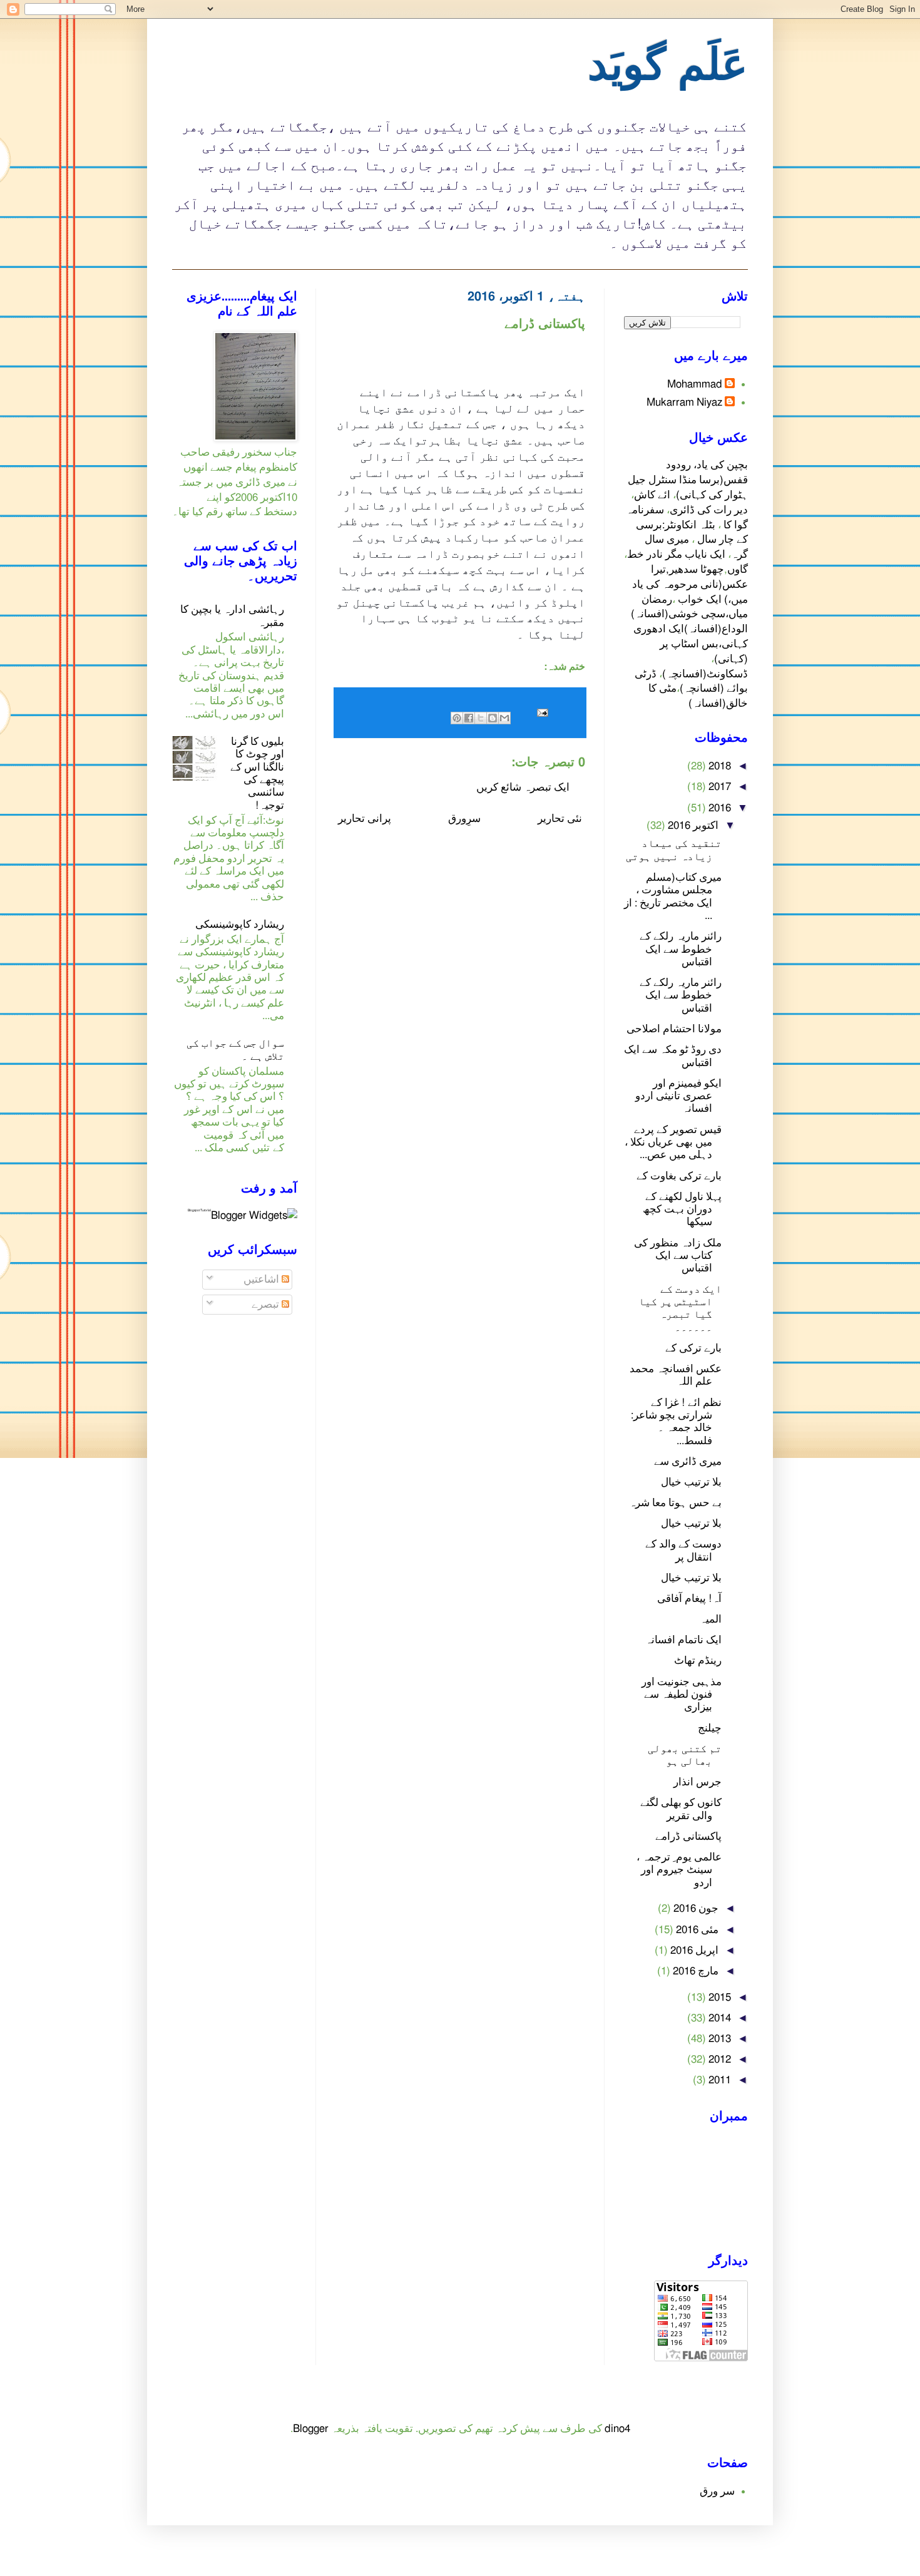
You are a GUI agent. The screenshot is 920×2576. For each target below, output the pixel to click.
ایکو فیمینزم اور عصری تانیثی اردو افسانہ (678, 1096)
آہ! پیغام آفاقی (689, 1598)
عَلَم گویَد (668, 66)
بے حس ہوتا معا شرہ (675, 1503)
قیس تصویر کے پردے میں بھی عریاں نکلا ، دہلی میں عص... (673, 1142)
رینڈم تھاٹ (698, 1660)
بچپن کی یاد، (719, 465)
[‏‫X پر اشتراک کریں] (481, 718)
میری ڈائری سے (688, 1461)
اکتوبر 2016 (692, 825)
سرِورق (464, 818)
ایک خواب (700, 599)
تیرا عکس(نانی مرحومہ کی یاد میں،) (690, 584)
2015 (718, 1997)
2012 (718, 2059)
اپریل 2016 (693, 1950)
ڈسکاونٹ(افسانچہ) (705, 674)
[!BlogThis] (493, 718)
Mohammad (695, 384)
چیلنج (710, 1728)
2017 (718, 787)
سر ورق (717, 2491)
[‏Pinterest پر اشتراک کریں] (457, 718)
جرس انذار (698, 1782)
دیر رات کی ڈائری (709, 510)
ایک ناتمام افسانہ (683, 1640)
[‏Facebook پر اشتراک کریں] (469, 718)
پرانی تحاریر (365, 818)
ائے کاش (652, 495)
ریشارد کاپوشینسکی (240, 924)
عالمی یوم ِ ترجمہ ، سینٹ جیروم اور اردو (679, 1870)
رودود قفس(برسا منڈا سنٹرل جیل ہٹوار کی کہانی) (688, 480)
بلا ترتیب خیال (691, 1482)
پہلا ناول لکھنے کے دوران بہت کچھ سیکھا (682, 1209)
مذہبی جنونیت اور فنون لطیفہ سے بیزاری (682, 1695)
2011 (718, 2080)
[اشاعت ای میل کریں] (545, 712)
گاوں (738, 569)
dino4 (617, 2429)
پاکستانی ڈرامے (688, 1836)
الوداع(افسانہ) (716, 629)
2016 (718, 808)
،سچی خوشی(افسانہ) (680, 614)
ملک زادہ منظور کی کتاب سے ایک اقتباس (678, 1256)
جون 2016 (695, 1908)
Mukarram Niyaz (684, 402)
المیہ (711, 1619)
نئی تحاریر (560, 818)
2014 (718, 2018)
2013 (718, 2039)
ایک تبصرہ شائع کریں (523, 787)
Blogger (311, 2429)
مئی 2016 (696, 1930)
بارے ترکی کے (693, 1348)
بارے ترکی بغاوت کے (679, 1176)
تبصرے (267, 1304)
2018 (718, 766)
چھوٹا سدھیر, (695, 569)
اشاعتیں (263, 1279)
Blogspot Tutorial (199, 1210)
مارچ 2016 (694, 1971)
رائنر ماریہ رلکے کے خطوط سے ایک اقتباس (681, 949)
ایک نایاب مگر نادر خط (676, 554)
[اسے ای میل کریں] (504, 718)
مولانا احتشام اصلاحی (674, 1029)
